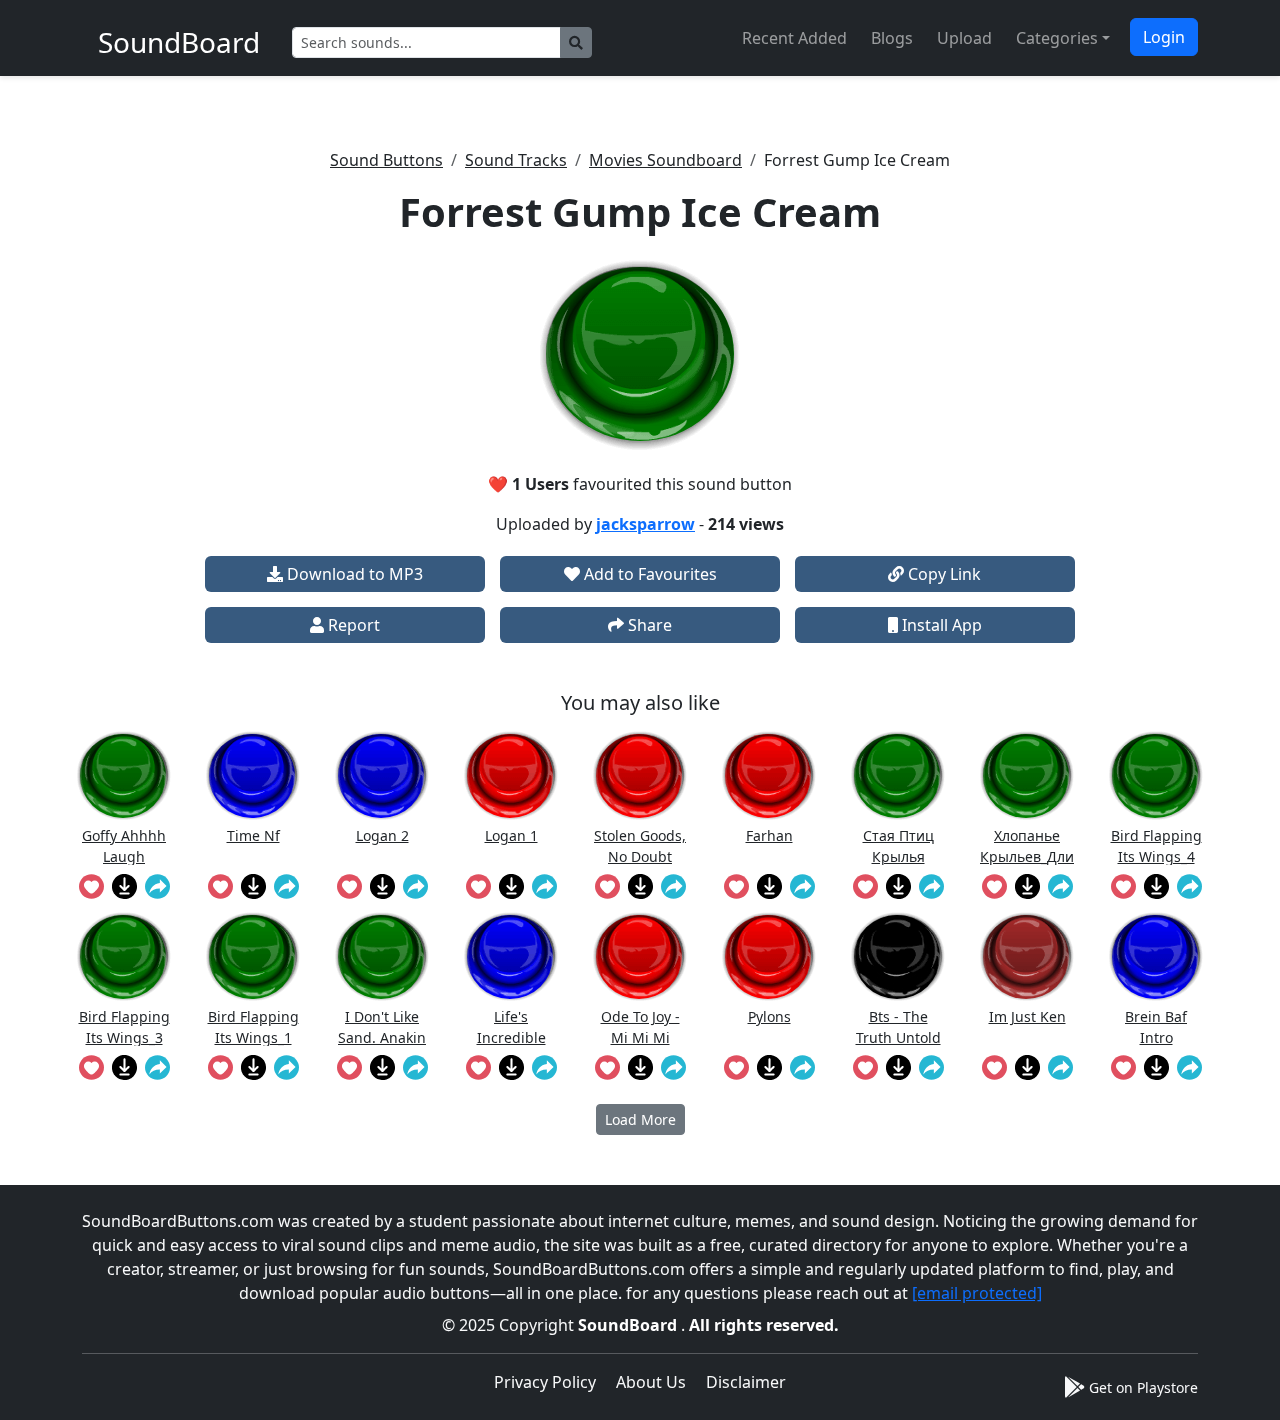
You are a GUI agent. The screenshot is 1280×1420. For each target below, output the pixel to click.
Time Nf (253, 835)
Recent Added (794, 38)
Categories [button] (1057, 38)
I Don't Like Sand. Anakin (382, 1026)
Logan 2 (382, 835)
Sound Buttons (386, 160)
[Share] (157, 886)
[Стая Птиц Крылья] (898, 775)
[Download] (124, 886)
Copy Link (942, 574)
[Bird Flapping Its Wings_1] (253, 956)
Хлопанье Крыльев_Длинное (1027, 845)
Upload (964, 38)
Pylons (769, 1016)
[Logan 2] (382, 775)
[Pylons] (769, 956)
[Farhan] (769, 775)
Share (648, 625)
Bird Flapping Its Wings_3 (124, 1026)
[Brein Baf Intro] (1156, 956)
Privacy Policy (545, 1382)
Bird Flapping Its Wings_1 (253, 1026)
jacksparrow (645, 524)
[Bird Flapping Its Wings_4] (1156, 775)
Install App (940, 625)
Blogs (892, 38)
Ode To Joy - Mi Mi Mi (640, 1026)
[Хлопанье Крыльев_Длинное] (1027, 775)
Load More (640, 1119)
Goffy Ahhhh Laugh (124, 845)
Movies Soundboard (665, 160)
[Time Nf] (253, 775)
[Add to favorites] (91, 886)
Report (352, 625)
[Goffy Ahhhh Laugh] (124, 775)
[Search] (576, 42)
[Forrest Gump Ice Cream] (640, 355)
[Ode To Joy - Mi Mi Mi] (640, 956)
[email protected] (977, 1293)
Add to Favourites (648, 574)
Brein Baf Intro (1156, 1026)
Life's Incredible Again (511, 1026)
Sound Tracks (516, 160)
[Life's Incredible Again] (511, 956)
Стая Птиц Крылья (898, 845)
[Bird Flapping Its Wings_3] (124, 956)
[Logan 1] (511, 775)
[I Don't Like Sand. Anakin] (382, 956)
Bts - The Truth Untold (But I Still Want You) (898, 1026)
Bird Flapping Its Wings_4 (1156, 845)
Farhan (769, 835)
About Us (651, 1382)
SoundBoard (629, 1325)
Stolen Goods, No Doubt (640, 845)
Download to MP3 (353, 574)
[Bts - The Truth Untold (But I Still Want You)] (898, 956)
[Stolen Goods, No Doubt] (640, 775)
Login (1164, 37)
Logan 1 (511, 835)
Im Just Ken (1027, 1016)
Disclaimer (746, 1382)
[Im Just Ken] (1027, 956)
